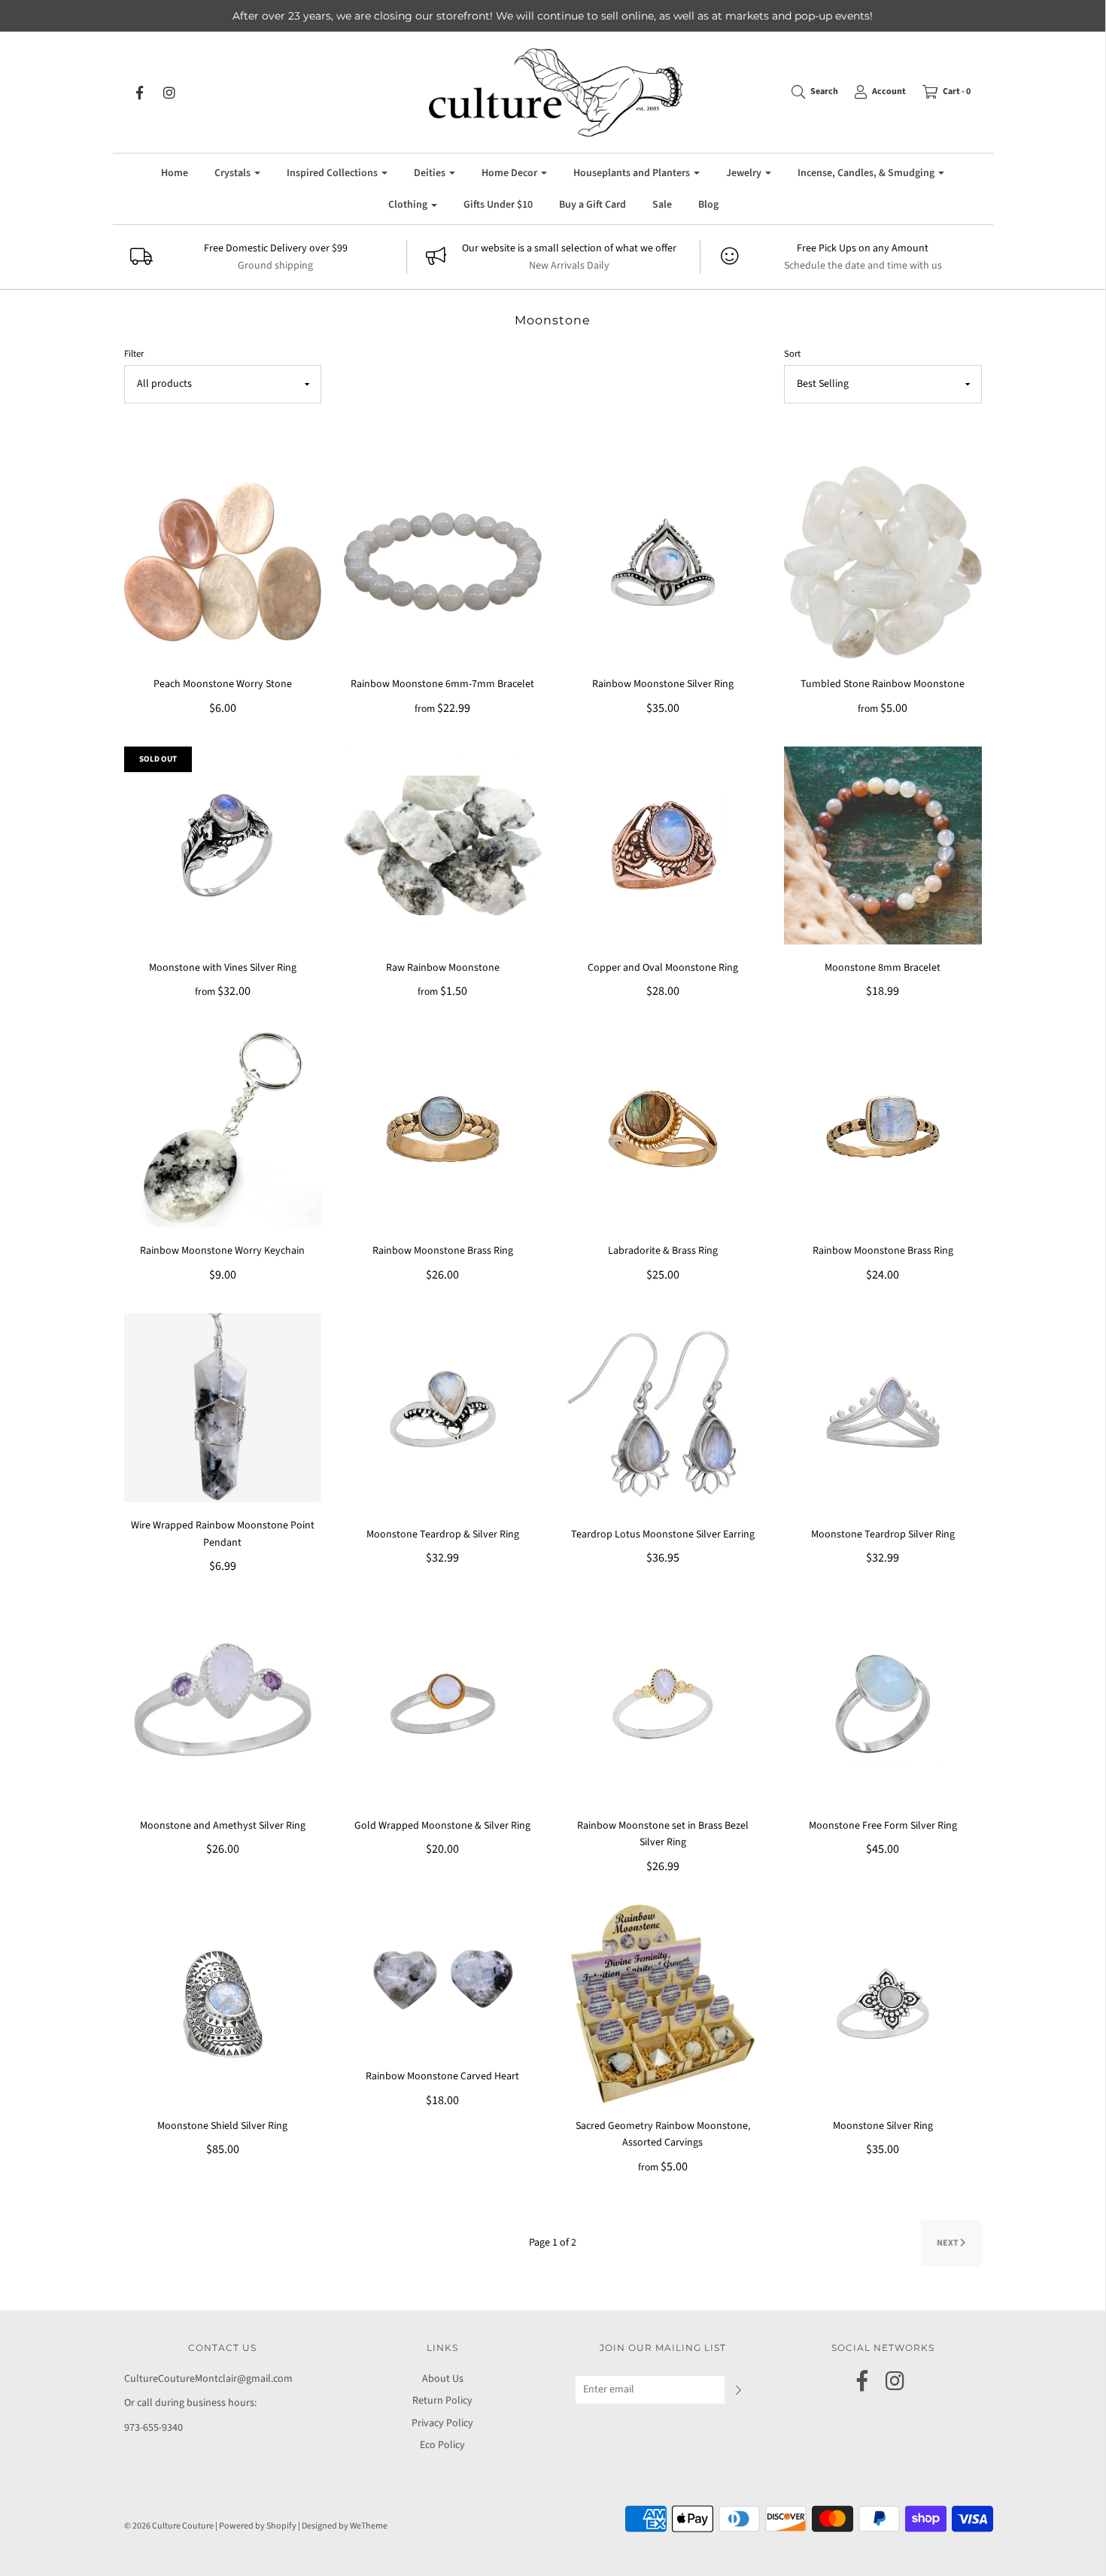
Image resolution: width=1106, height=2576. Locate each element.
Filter (134, 354)
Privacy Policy (442, 2423)
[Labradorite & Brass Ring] (663, 1128)
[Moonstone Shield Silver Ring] (223, 2003)
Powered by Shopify (258, 2526)
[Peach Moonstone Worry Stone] (223, 561)
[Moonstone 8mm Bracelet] (883, 845)
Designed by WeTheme (345, 2526)
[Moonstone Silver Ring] (883, 2003)
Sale (662, 205)
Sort (792, 354)
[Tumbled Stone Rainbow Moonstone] (883, 561)
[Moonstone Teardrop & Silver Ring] (443, 1412)
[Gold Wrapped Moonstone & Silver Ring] (443, 1703)
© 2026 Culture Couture (169, 2526)
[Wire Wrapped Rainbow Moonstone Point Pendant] (223, 1407)
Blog (708, 205)
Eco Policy (442, 2445)
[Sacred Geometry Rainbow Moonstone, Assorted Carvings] (663, 2003)
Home (175, 173)
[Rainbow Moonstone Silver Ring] (663, 561)
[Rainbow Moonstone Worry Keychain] (223, 1128)
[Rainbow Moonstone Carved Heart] (443, 1978)
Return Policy (442, 2401)
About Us (443, 2379)
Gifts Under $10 (498, 205)
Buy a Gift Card (592, 205)
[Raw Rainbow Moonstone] (443, 845)
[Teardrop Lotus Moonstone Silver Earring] (663, 1412)
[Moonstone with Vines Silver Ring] (223, 845)
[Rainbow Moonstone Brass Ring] (443, 1128)
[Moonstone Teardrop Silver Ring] (883, 1412)
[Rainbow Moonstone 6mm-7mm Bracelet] (443, 561)
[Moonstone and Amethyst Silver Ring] (223, 1703)
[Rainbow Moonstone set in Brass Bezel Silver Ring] (663, 1703)
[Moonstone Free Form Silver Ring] (883, 1703)
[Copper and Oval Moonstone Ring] (663, 845)
